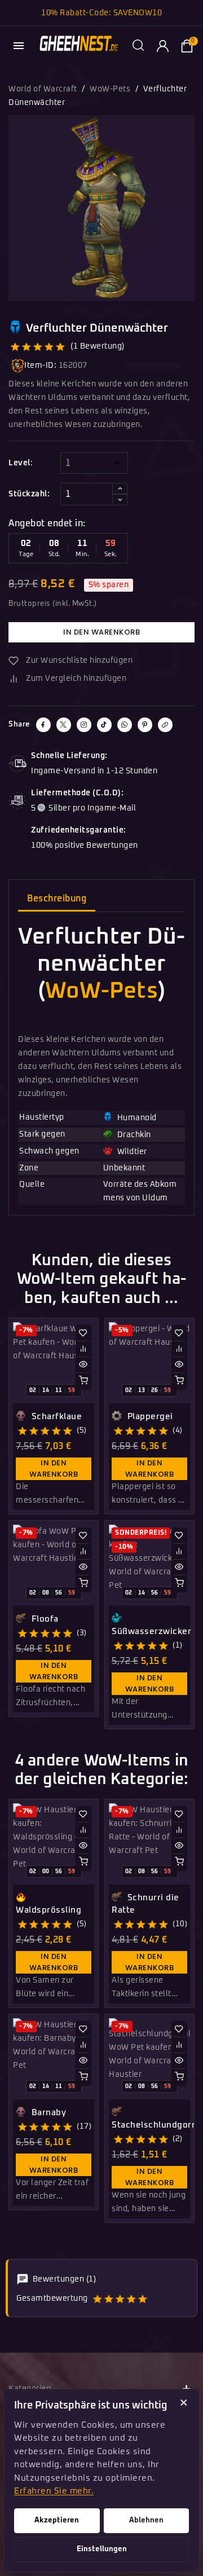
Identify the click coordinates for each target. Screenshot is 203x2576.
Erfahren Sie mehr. (54, 2491)
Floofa (44, 1619)
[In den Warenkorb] (83, 1380)
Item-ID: (40, 366)
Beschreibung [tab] (57, 899)
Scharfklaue (55, 1417)
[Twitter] (64, 725)
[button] (138, 46)
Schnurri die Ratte (145, 1904)
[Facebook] (43, 725)
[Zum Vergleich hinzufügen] (83, 1349)
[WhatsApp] (125, 725)
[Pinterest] (145, 725)
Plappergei (149, 1417)
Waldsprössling (48, 1910)
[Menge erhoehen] (120, 488)
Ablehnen (146, 2520)
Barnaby (47, 2113)
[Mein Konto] (162, 46)
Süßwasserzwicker (151, 1632)
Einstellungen (102, 2549)
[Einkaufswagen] (187, 46)
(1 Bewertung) (98, 346)
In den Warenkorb (101, 632)
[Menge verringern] (120, 500)
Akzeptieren (57, 2520)
